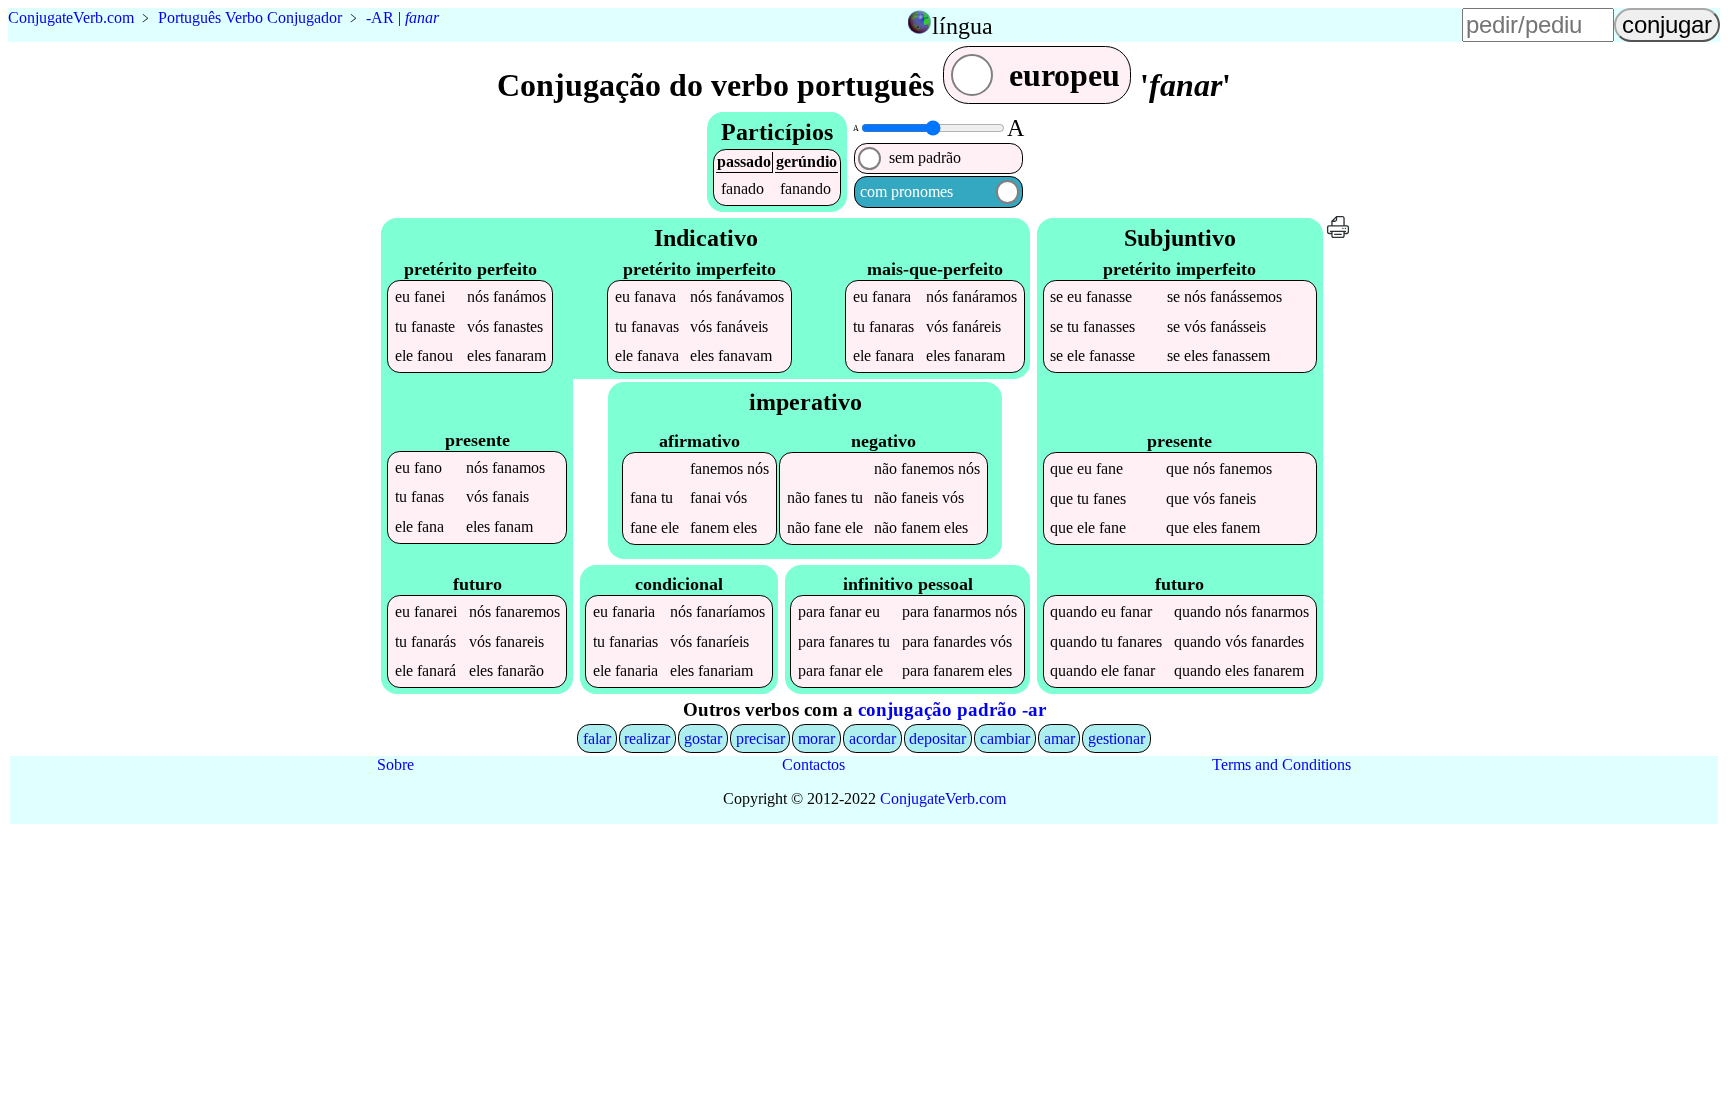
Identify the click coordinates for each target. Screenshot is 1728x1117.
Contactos (813, 764)
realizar (647, 738)
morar (816, 738)
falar (597, 738)
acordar (872, 738)
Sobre (395, 764)
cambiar (1005, 738)
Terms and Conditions (1281, 764)
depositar (937, 738)
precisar (760, 738)
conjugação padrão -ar (952, 709)
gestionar (1116, 738)
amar (1059, 738)
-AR (380, 17)
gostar (703, 738)
